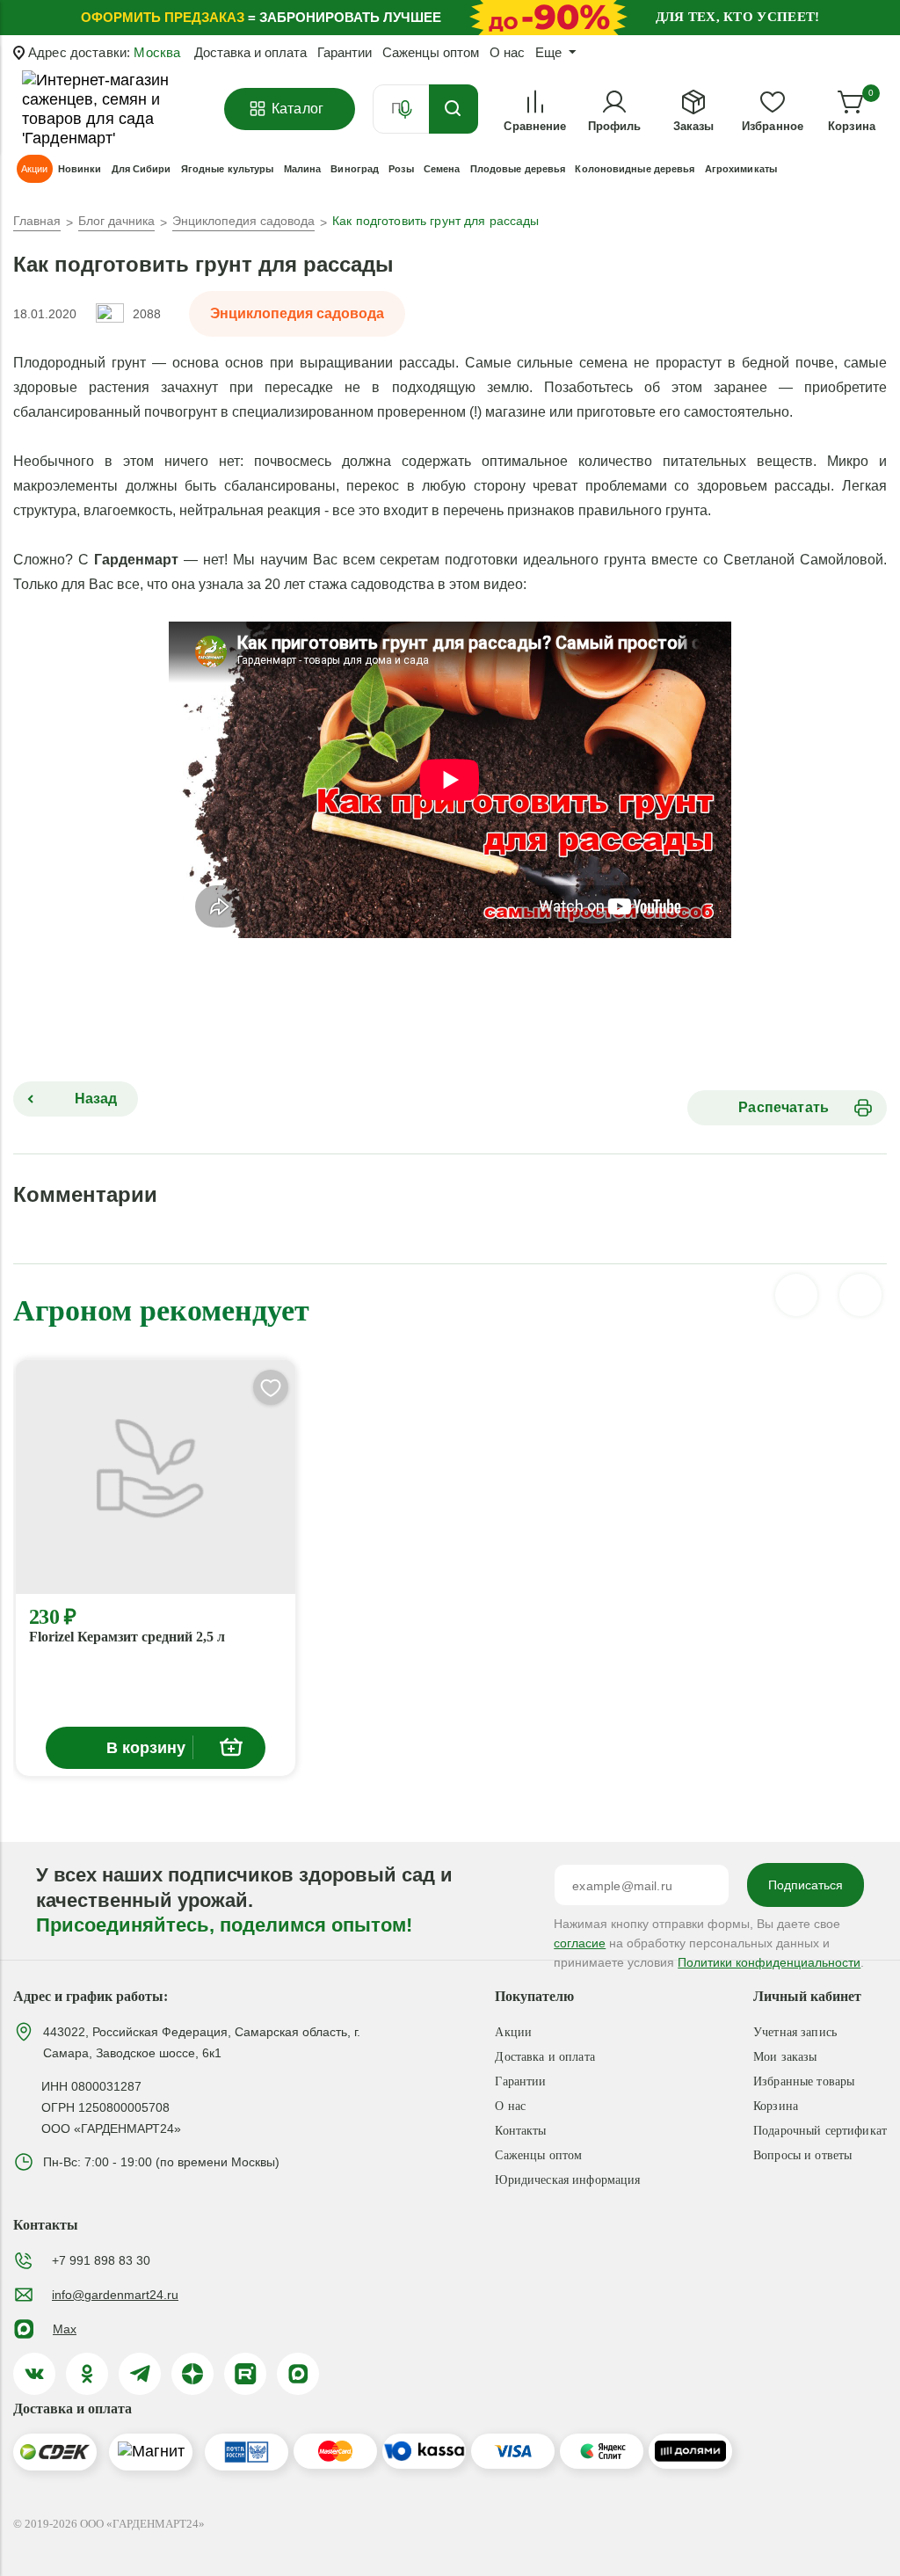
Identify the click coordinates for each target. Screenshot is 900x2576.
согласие (580, 1943)
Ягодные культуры (228, 169)
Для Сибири (142, 169)
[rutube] (245, 2374)
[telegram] (140, 2374)
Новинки (80, 169)
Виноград (355, 169)
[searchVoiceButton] (405, 109)
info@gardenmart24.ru (115, 2295)
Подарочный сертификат (820, 2131)
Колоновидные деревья (635, 169)
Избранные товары (804, 2081)
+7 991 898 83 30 (101, 2260)
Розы (401, 169)
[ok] (87, 2374)
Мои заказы (785, 2057)
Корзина (776, 2106)
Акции (513, 2032)
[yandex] (192, 2374)
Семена (442, 169)
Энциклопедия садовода (297, 313)
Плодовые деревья (518, 169)
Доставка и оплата (250, 52)
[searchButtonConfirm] (454, 109)
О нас (507, 52)
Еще (548, 52)
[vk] (34, 2374)
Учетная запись (795, 2032)
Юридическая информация (567, 2180)
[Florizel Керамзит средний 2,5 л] (156, 1477)
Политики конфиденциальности (769, 1962)
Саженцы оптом (431, 52)
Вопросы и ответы (802, 2155)
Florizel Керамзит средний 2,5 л (127, 1637)
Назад (94, 1099)
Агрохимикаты (741, 169)
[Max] (298, 2374)
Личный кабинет (807, 1996)
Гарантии (345, 52)
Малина (303, 169)
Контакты (520, 2131)
